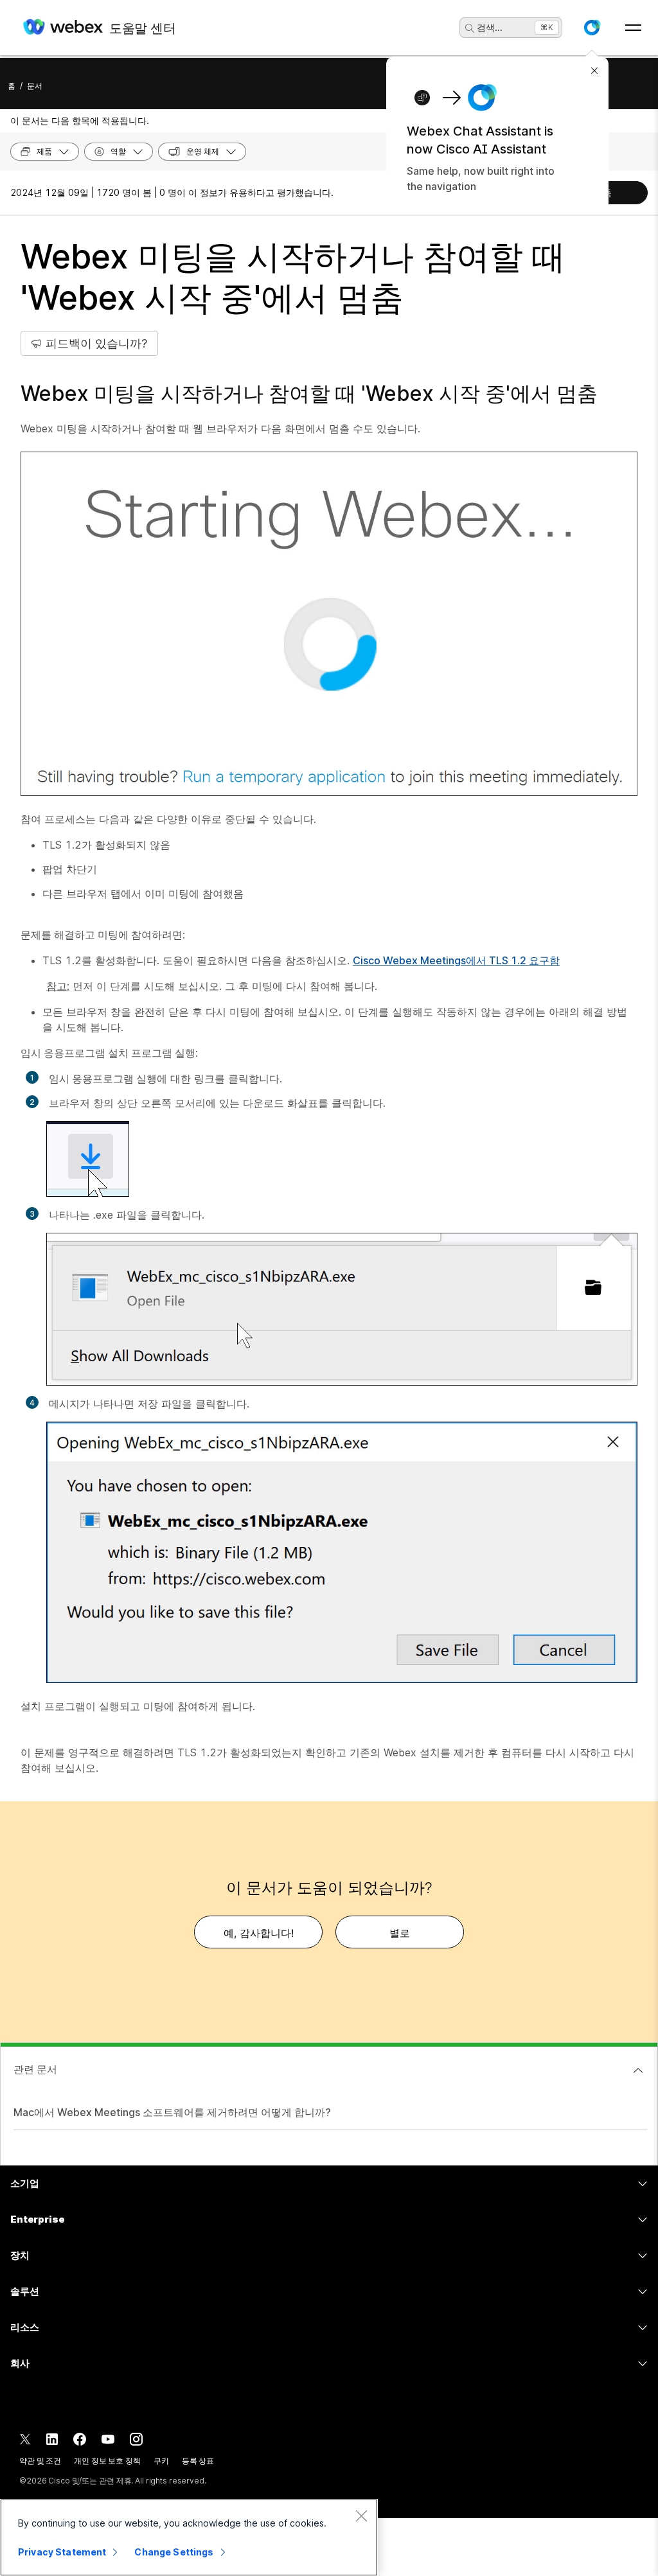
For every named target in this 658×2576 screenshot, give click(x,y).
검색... (490, 27)
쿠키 (161, 2461)
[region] (189, 2537)
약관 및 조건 (40, 2461)
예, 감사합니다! (259, 1933)
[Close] (361, 2516)
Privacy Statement (62, 2552)
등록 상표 (198, 2461)
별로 (400, 1933)
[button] (592, 28)
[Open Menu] (633, 28)
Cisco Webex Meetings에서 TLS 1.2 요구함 (456, 960)
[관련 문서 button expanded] (638, 2070)
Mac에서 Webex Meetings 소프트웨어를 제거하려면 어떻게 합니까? (172, 2112)
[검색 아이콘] (470, 28)
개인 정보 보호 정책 (107, 2461)
